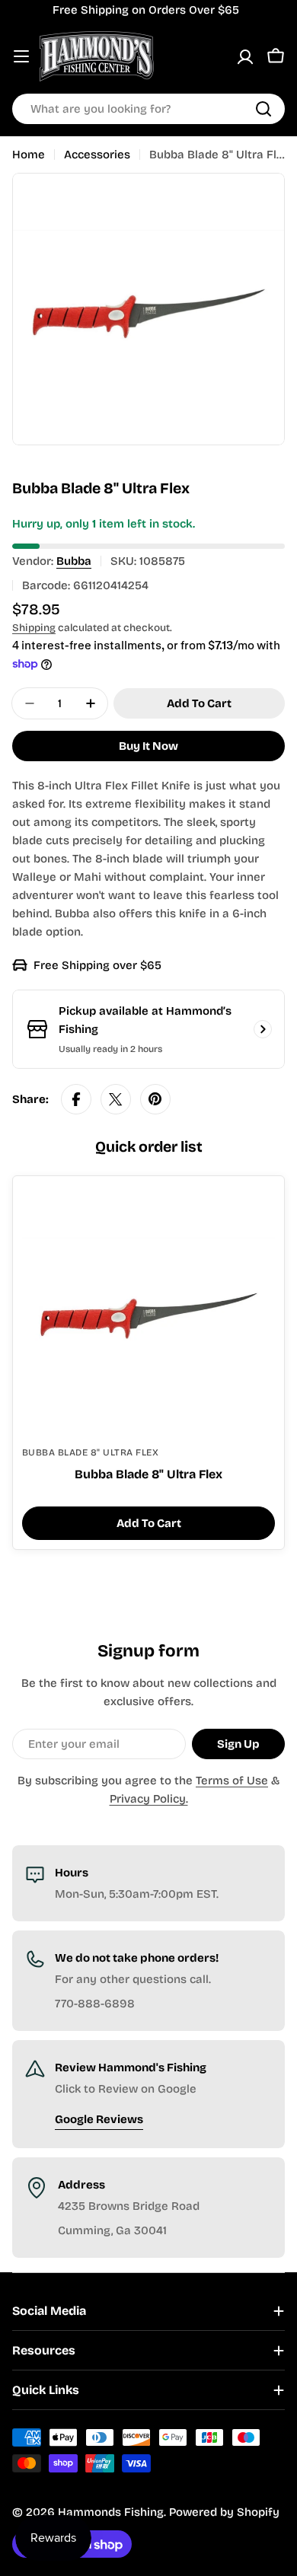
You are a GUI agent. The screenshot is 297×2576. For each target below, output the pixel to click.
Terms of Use (232, 1781)
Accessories (97, 155)
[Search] (263, 109)
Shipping (34, 628)
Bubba (74, 561)
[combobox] (148, 109)
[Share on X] (116, 1099)
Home (29, 155)
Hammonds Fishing (111, 2512)
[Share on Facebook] (76, 1099)
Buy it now (148, 746)
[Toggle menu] (21, 56)
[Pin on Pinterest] (155, 1099)
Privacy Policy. (149, 1799)
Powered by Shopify (224, 2512)
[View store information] (263, 1029)
